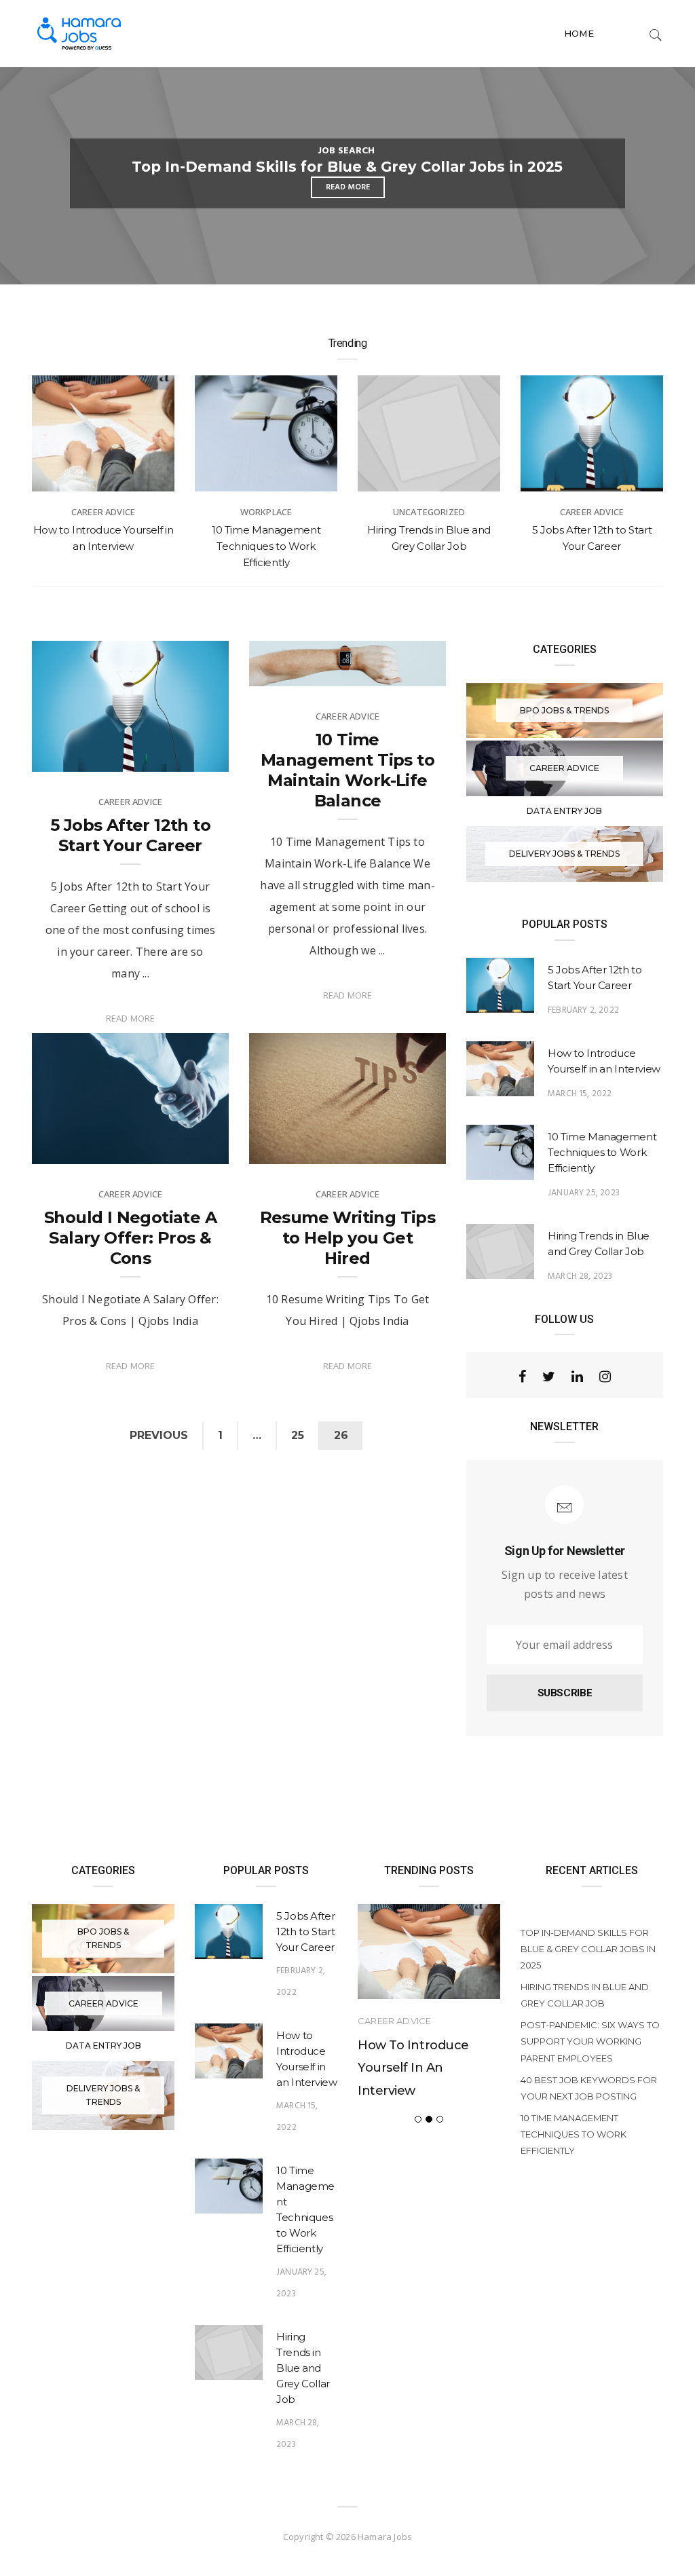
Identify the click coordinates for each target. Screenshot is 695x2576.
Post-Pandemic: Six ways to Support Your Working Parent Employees (590, 2041)
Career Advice (429, 512)
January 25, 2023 (584, 1193)
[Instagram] (605, 1377)
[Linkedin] (577, 1377)
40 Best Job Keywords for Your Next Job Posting (589, 2088)
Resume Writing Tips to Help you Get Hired (348, 1238)
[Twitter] (549, 1377)
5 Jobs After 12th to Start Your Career (130, 835)
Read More (131, 1018)
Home (579, 33)
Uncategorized (346, 151)
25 (298, 1435)
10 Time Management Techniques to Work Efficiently (103, 546)
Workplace (104, 512)
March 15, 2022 (580, 1094)
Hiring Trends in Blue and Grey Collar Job (347, 167)
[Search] (656, 33)
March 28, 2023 (580, 1276)
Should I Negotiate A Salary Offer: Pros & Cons (130, 1238)
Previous (159, 1435)
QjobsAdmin (86, 754)
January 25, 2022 (177, 1146)
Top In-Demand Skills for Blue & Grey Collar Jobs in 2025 (588, 1949)
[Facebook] (522, 1377)
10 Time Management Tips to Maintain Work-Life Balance (347, 770)
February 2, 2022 (178, 754)
